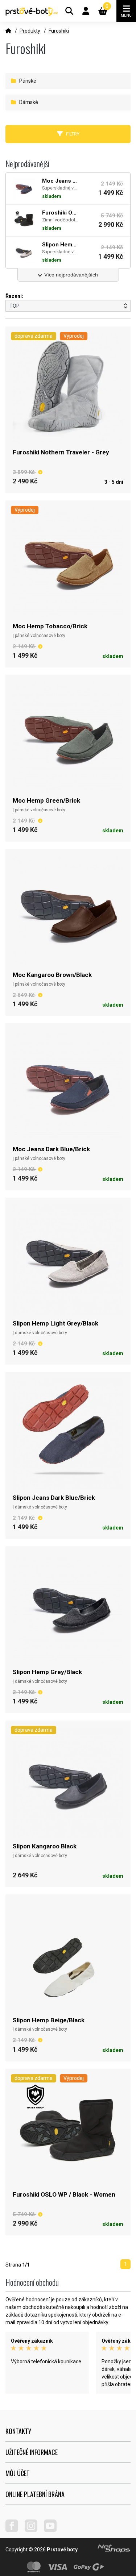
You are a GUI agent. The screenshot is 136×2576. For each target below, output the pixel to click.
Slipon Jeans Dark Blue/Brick (54, 1498)
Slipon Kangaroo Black (45, 1846)
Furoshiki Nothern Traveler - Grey (61, 452)
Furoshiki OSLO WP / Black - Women (64, 2194)
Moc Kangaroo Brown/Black (52, 975)
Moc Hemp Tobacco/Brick (50, 626)
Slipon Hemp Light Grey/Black (55, 1323)
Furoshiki (59, 31)
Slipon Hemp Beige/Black (49, 2020)
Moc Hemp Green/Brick (46, 800)
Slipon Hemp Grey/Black (47, 1672)
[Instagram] (34, 2530)
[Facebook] (15, 2530)
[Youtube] (53, 2530)
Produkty (30, 31)
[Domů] (8, 31)
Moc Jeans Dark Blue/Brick (51, 1149)
